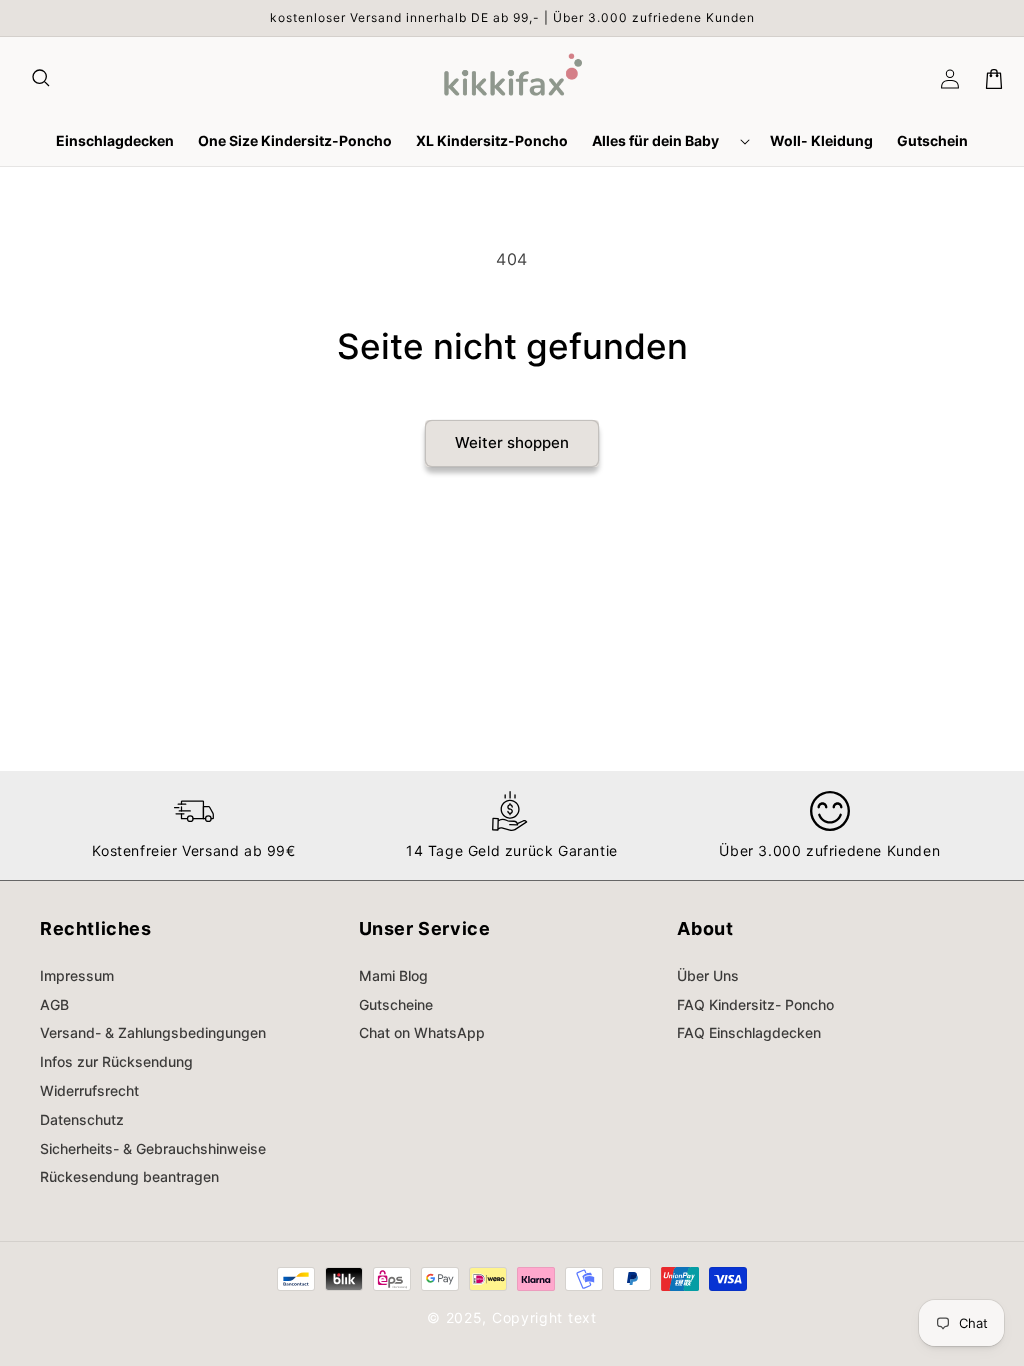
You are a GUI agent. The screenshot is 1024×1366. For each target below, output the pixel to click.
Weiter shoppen (512, 442)
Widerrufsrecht (89, 1090)
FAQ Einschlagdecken (749, 1032)
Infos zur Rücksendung (116, 1061)
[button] (42, 79)
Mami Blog (393, 975)
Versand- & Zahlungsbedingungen (153, 1032)
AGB (54, 1004)
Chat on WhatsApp (422, 1032)
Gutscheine (396, 1004)
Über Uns (708, 975)
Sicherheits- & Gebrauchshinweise (153, 1148)
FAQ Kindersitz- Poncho (755, 1004)
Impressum (77, 975)
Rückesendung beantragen (129, 1176)
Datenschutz (82, 1119)
